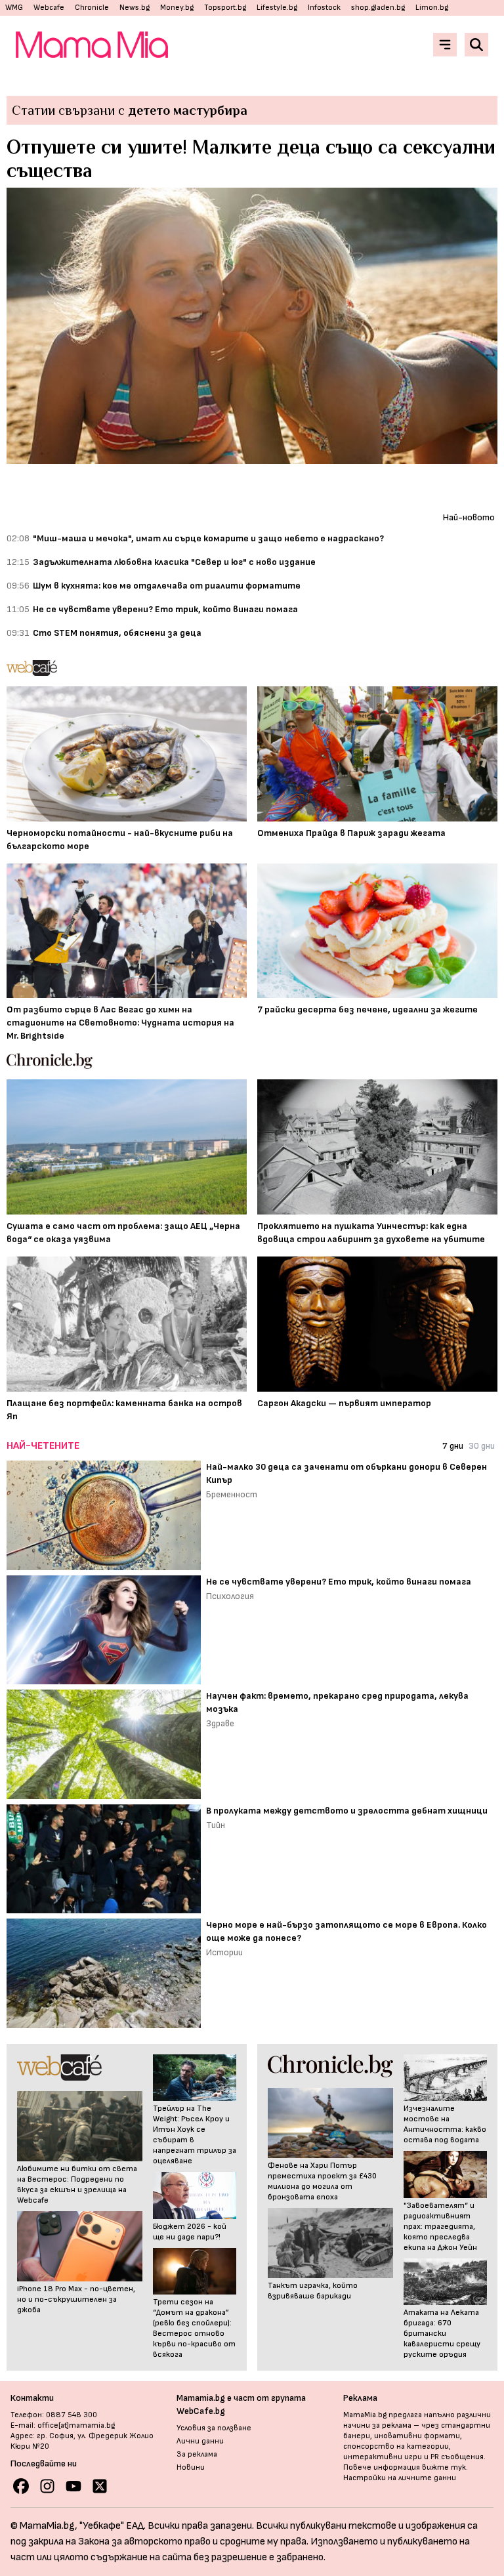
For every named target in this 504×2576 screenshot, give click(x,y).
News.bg (135, 8)
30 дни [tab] (482, 1446)
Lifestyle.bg (277, 8)
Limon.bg (432, 8)
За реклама (197, 2454)
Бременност (232, 1494)
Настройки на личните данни (400, 2478)
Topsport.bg (225, 8)
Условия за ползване (214, 2428)
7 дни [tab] (453, 1446)
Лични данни (200, 2441)
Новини (191, 2467)
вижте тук (444, 2467)
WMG (14, 8)
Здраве (220, 1723)
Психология (230, 1596)
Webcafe (49, 8)
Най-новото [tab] (469, 517)
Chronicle (92, 8)
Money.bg (177, 8)
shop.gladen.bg (378, 8)
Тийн (216, 1825)
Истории (224, 1952)
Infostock (324, 8)
